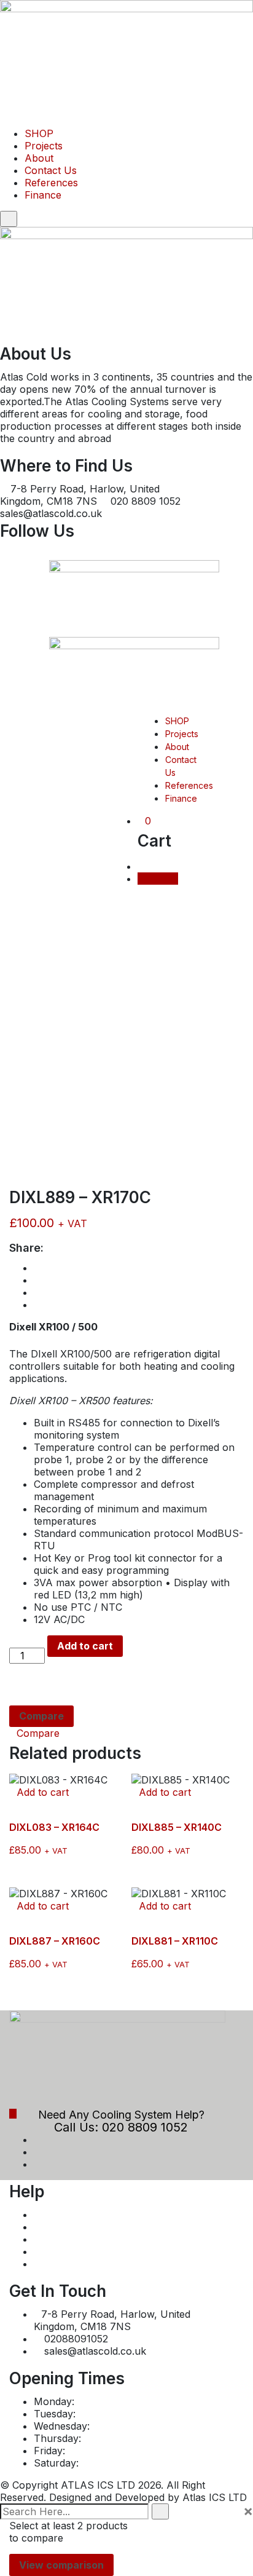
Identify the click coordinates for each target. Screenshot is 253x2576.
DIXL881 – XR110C (175, 1941)
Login (164, 879)
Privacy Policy (67, 2227)
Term (46, 2239)
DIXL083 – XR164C (54, 1827)
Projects (44, 146)
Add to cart (85, 1646)
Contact (52, 2264)
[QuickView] (13, 1804)
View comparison (61, 2565)
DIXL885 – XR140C (177, 1827)
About (39, 158)
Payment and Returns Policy (100, 2214)
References (51, 183)
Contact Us (51, 170)
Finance (43, 195)
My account (62, 2251)
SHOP (39, 133)
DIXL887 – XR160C (55, 1941)
